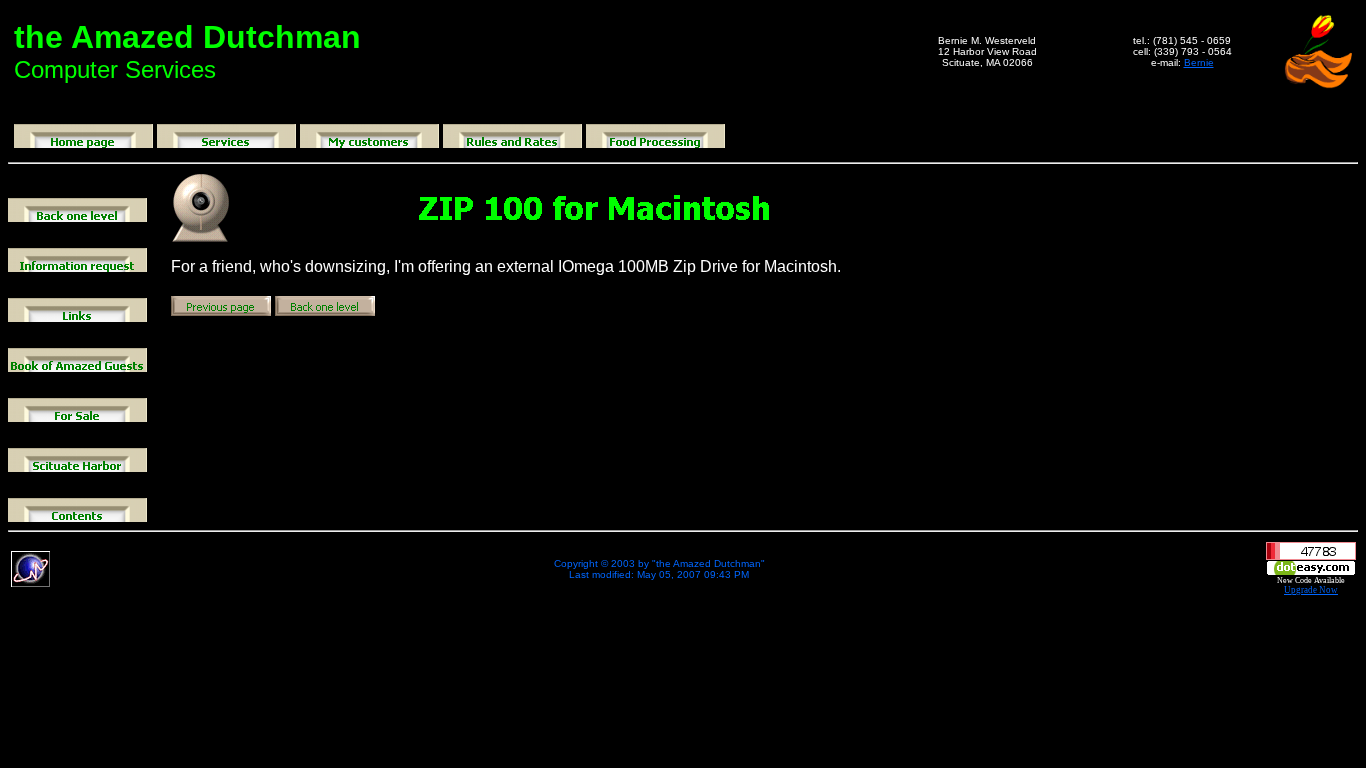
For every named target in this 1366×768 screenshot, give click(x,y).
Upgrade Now (1311, 590)
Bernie (1199, 62)
